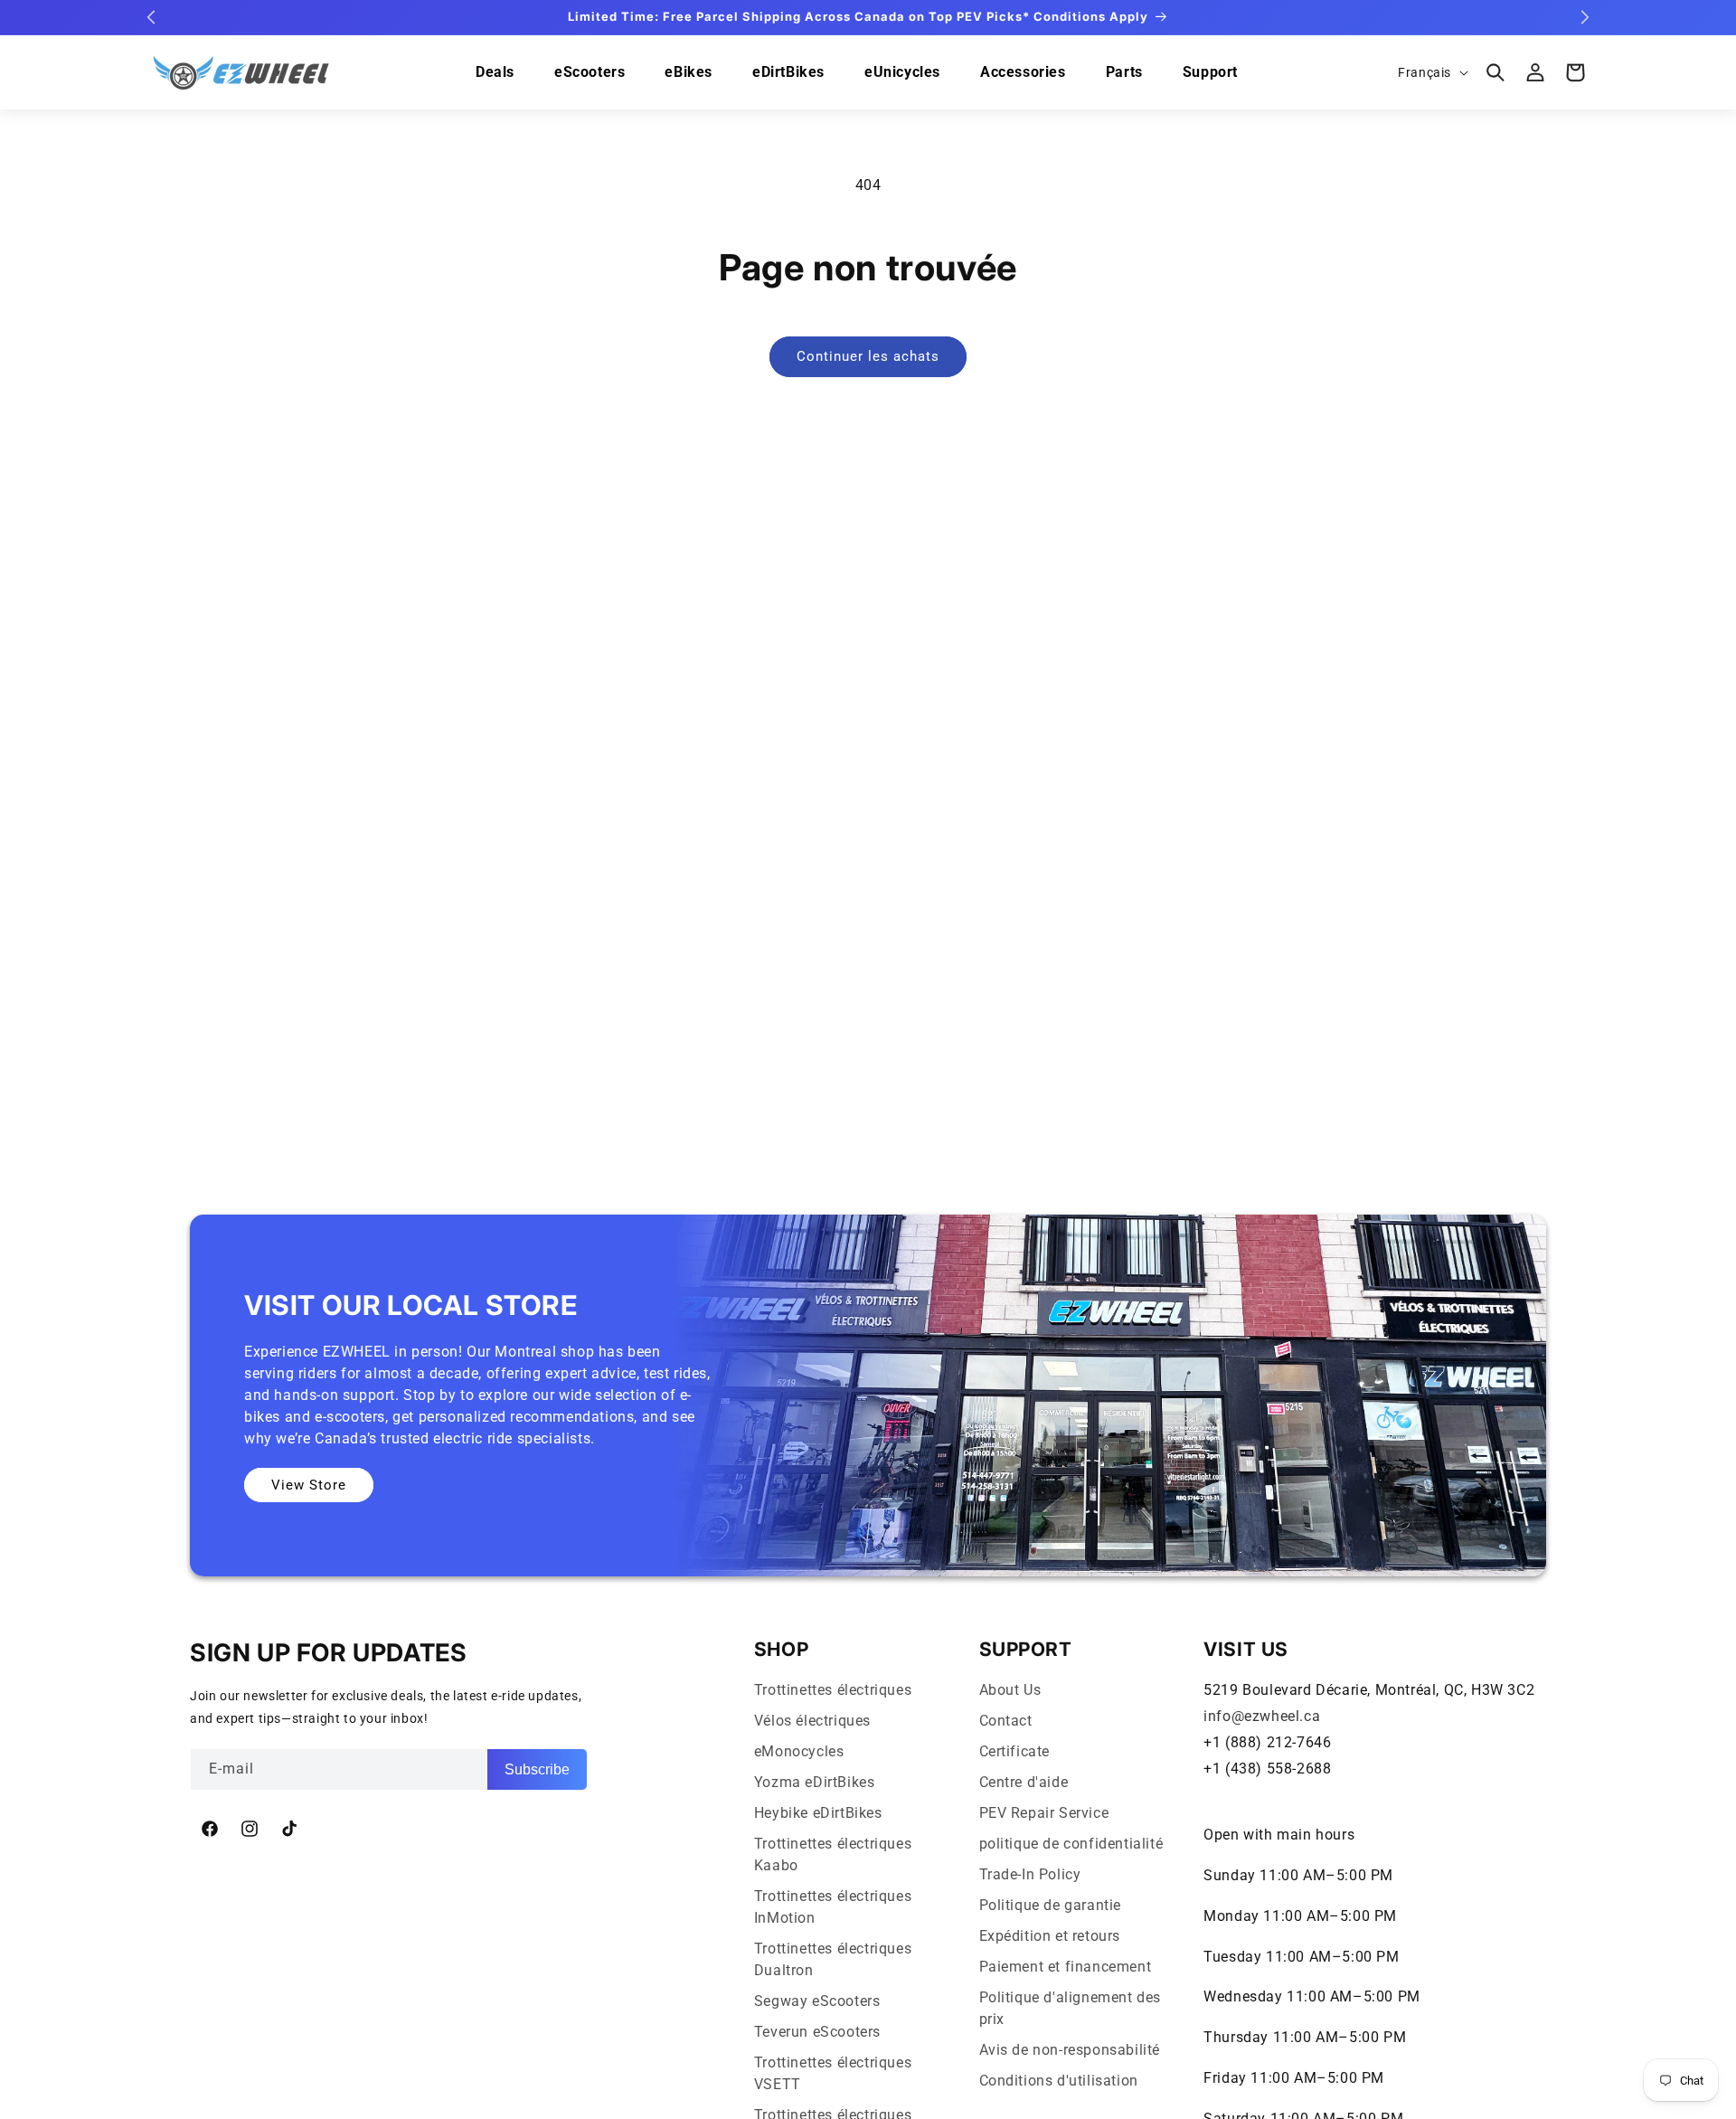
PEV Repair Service (1044, 1813)
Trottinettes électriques (833, 1690)
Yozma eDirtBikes (815, 1782)
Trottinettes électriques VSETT (833, 2073)
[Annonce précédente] (151, 17)
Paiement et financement (1066, 1967)
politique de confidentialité (1071, 1844)
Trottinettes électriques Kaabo (833, 1854)
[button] (1495, 72)
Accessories (1023, 72)
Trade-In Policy (1030, 1874)
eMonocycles (799, 1751)
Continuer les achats (868, 356)
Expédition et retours (1050, 1936)
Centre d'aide (1024, 1782)
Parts (1124, 72)
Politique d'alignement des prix (1071, 2008)
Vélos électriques (812, 1721)
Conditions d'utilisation (1059, 2081)
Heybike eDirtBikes (818, 1813)
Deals (495, 72)
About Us (1010, 1690)
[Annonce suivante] (1585, 17)
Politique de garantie (1051, 1905)
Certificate (1015, 1751)
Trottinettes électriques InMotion (833, 1907)
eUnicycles (902, 72)
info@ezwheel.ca (1262, 1716)
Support (1210, 72)
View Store (309, 1485)
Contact (1006, 1721)
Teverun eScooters (817, 2032)
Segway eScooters (817, 2001)
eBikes (689, 72)
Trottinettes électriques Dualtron (833, 1959)
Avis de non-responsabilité (1070, 2050)
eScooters (590, 72)
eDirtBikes (788, 72)
